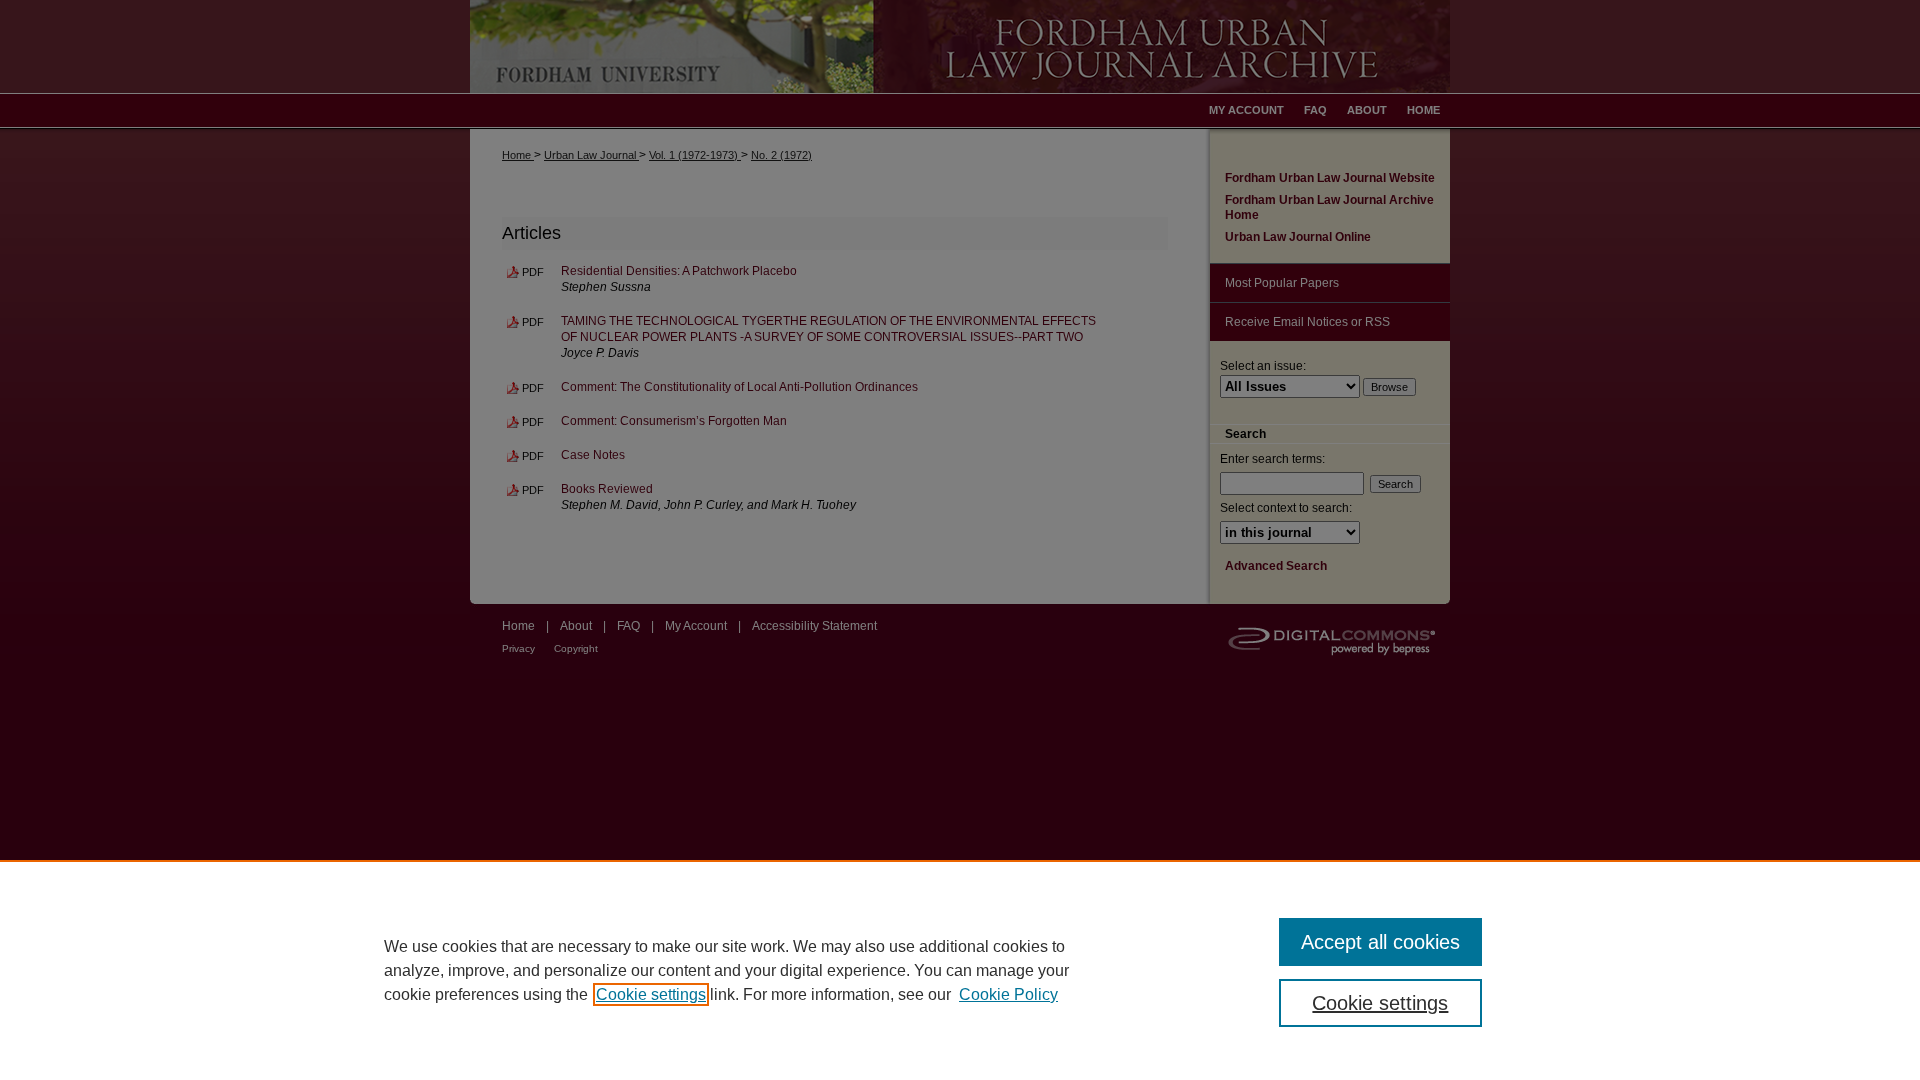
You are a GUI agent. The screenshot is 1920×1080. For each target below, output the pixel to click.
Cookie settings (651, 994)
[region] (960, 970)
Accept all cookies (1380, 942)
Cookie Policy (1008, 994)
